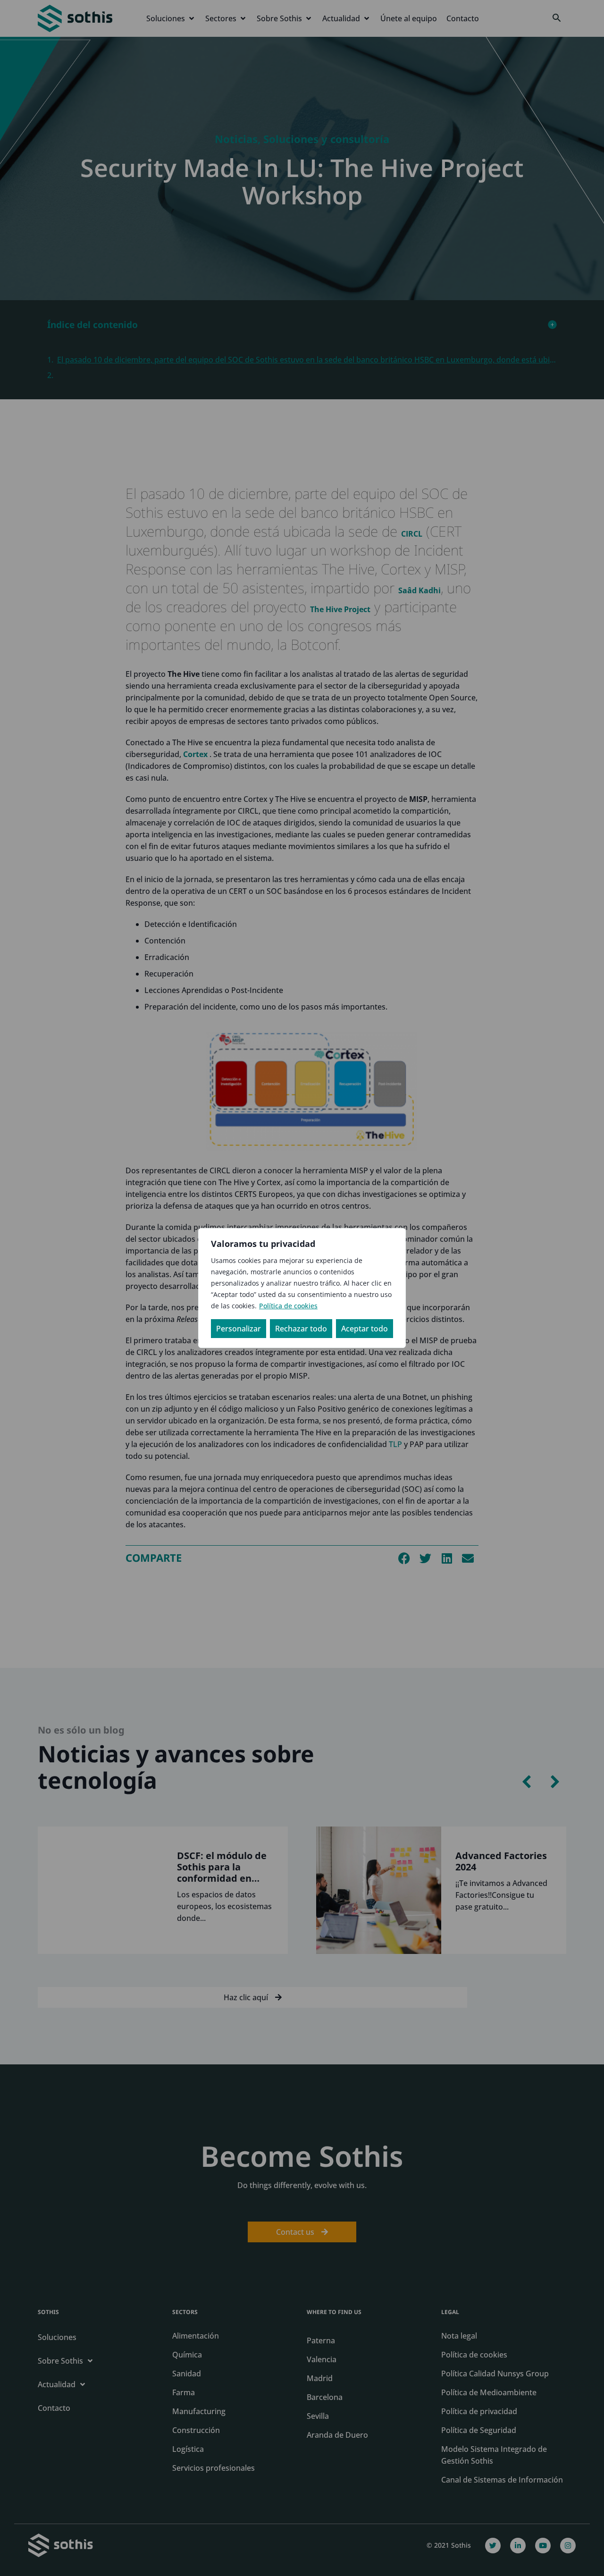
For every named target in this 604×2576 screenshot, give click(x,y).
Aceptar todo (365, 1329)
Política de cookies (288, 1306)
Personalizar (239, 1329)
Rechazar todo (301, 1329)
